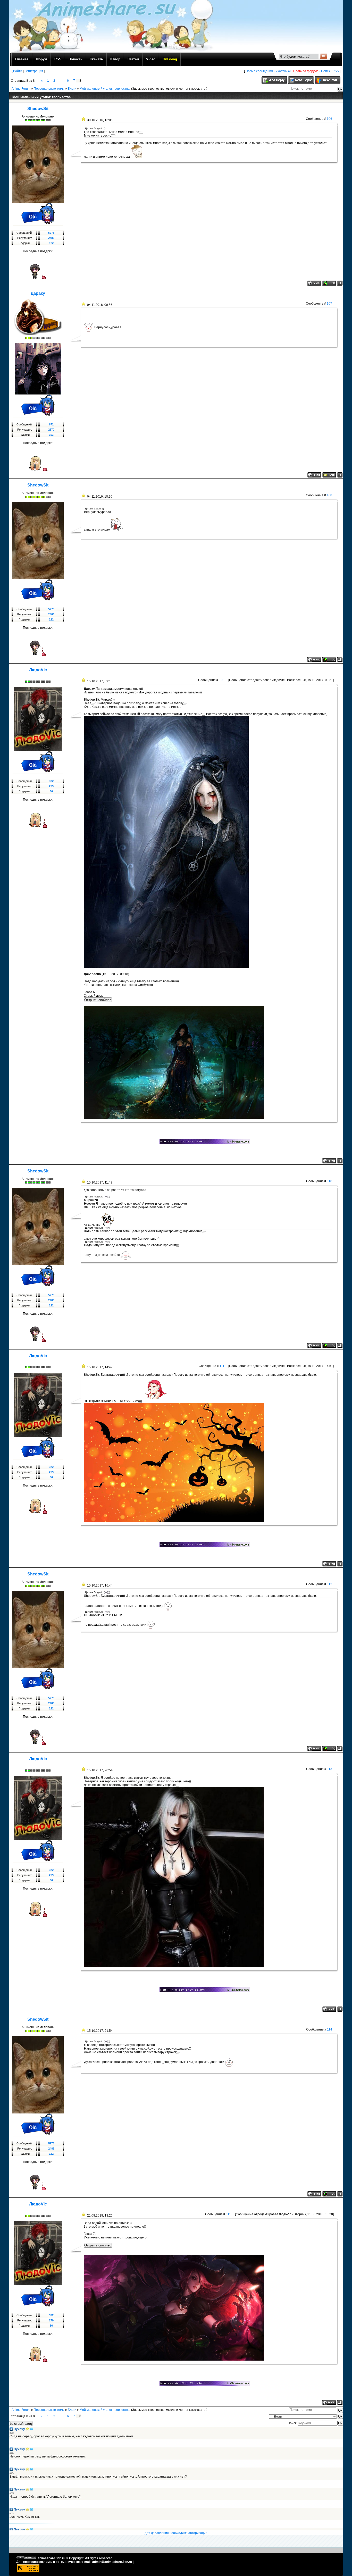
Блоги (72, 89)
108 (329, 495)
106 (329, 119)
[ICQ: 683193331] (329, 283)
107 (329, 304)
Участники (283, 71)
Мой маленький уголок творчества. (105, 89)
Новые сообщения (259, 71)
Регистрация (34, 71)
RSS (336, 71)
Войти (18, 71)
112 (330, 1584)
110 (330, 1181)
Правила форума (306, 71)
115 (229, 2214)
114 (330, 2029)
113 (330, 1769)
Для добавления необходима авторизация (176, 2533)
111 (222, 1366)
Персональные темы (49, 89)
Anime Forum (21, 89)
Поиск (325, 71)
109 (222, 680)
